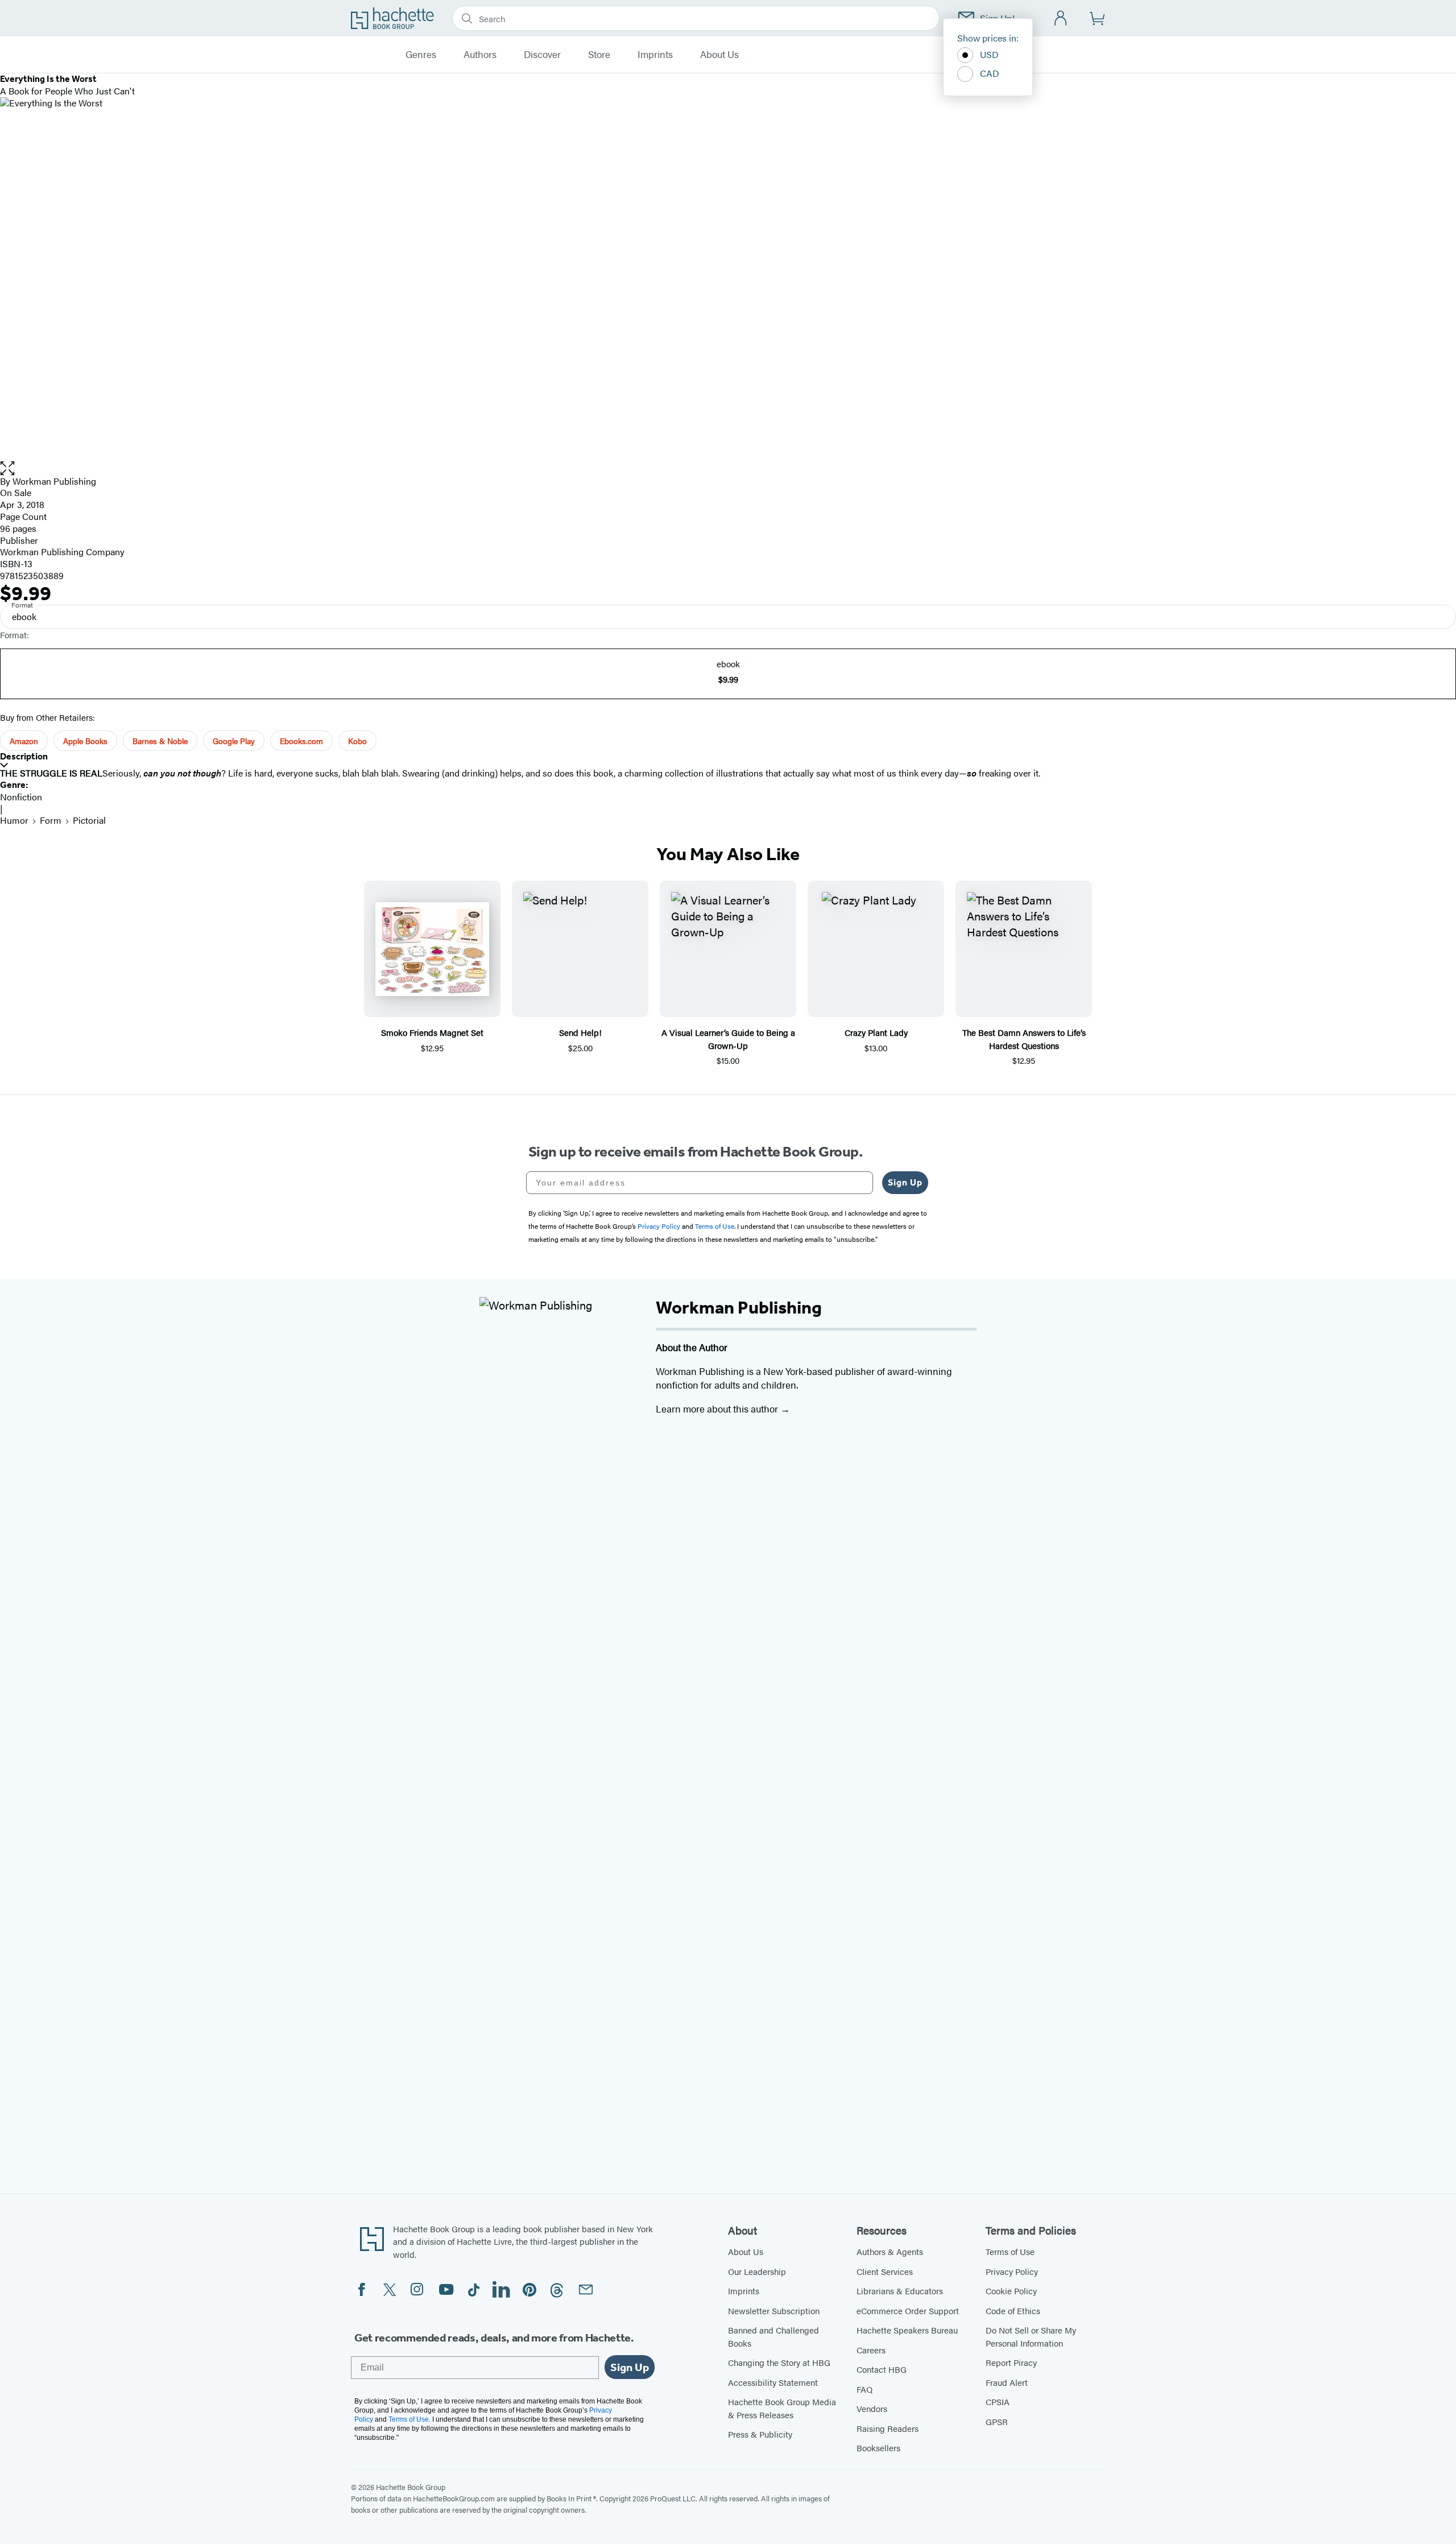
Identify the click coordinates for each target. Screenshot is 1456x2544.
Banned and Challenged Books (773, 2336)
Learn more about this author (718, 1409)
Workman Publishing (54, 481)
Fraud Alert (1007, 2382)
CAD (990, 73)
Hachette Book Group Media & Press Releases (782, 2408)
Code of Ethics (1013, 2310)
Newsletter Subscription (774, 2310)
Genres (421, 55)
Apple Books (85, 741)
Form (51, 820)
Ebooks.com (301, 741)
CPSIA (998, 2401)
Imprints (655, 55)
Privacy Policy (1012, 2271)
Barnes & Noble (160, 741)
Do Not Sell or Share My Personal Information (1031, 2336)
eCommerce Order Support (908, 2310)
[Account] (1061, 18)
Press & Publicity (760, 2434)
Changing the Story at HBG (779, 2362)
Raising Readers (888, 2428)
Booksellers (878, 2448)
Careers (871, 2350)
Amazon (24, 741)
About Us (719, 55)
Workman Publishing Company (62, 552)
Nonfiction (21, 797)
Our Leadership (757, 2271)
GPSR (997, 2421)
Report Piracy (1011, 2362)
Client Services (885, 2271)
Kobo (357, 741)
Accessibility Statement (773, 2382)
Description (24, 756)
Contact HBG (882, 2369)
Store (599, 55)
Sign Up (905, 1182)
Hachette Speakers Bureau (907, 2330)
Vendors (872, 2408)
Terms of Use (1010, 2251)
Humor (14, 820)
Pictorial (89, 820)
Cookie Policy (1011, 2291)
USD (989, 54)
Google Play (234, 741)
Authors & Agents (890, 2251)
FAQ (864, 2389)
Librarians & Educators (900, 2291)
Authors (480, 55)
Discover (542, 55)
